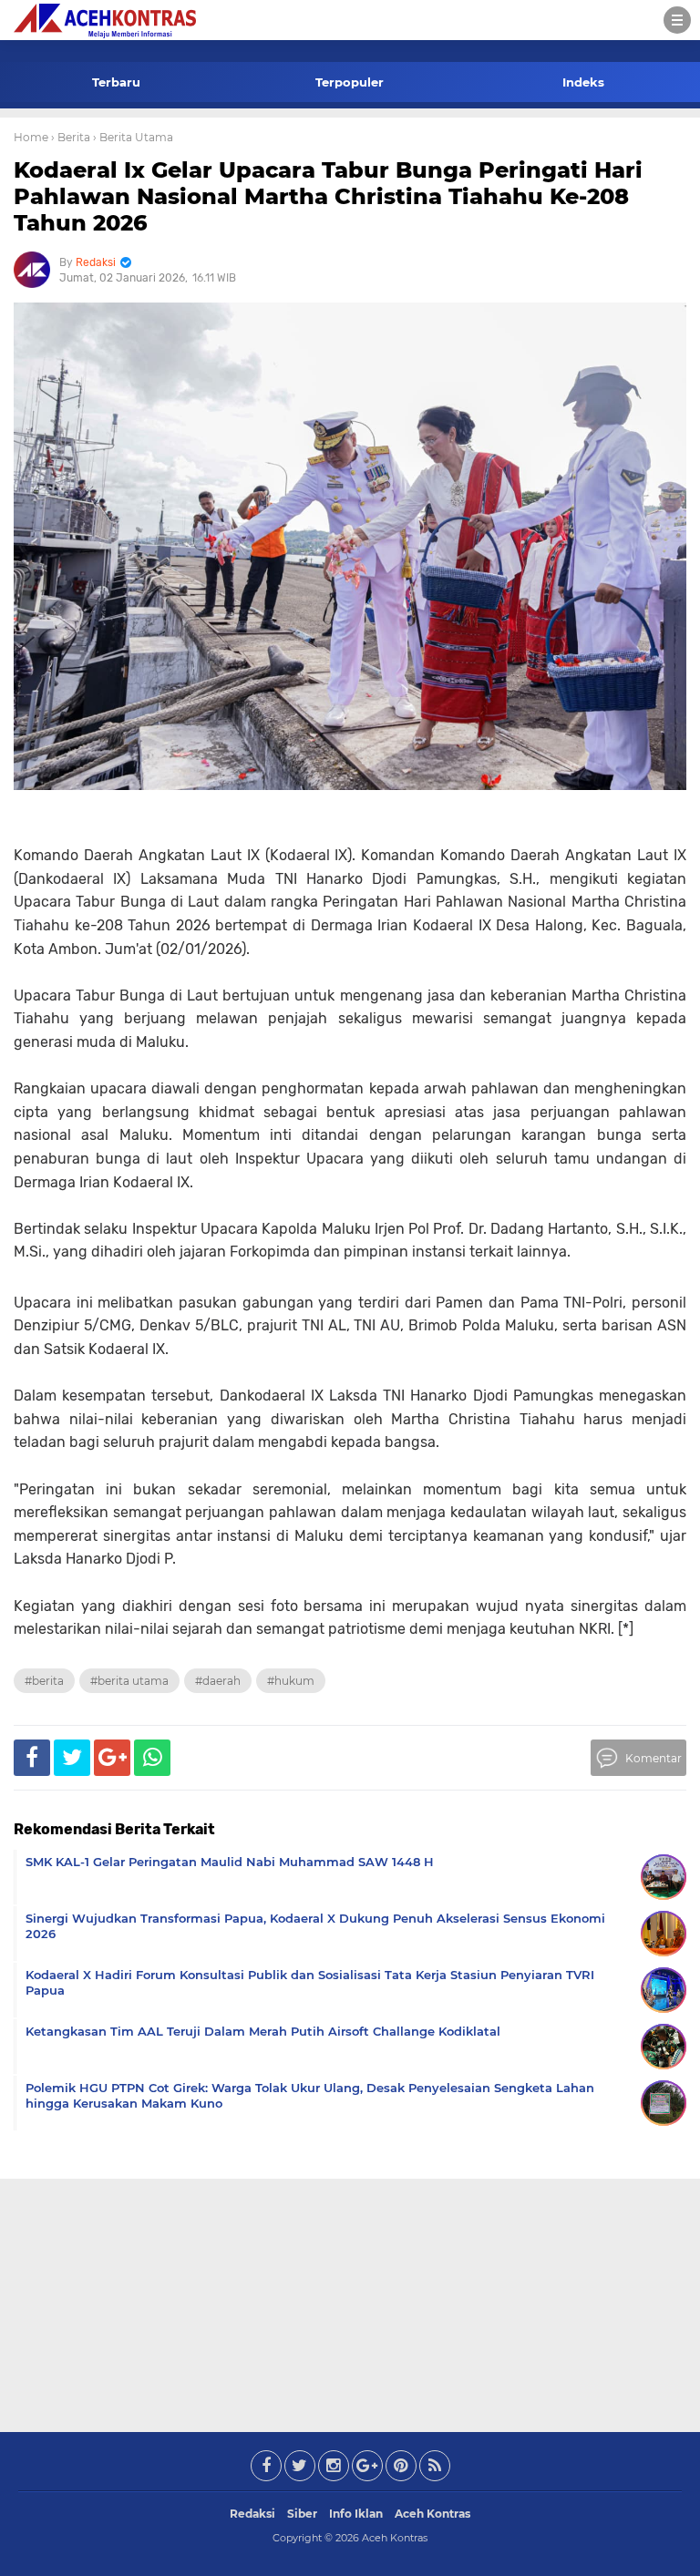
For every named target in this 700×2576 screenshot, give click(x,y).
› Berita (71, 137)
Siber (302, 2514)
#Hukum (291, 1681)
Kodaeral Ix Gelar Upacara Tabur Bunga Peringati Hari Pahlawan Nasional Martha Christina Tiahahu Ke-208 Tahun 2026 (328, 196)
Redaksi (252, 2514)
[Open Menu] (677, 20)
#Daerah (218, 1681)
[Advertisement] (350, 2302)
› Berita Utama (133, 137)
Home (31, 137)
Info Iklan (356, 2514)
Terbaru (116, 82)
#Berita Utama (129, 1681)
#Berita (44, 1681)
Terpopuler (350, 82)
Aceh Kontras (432, 2514)
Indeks (583, 82)
